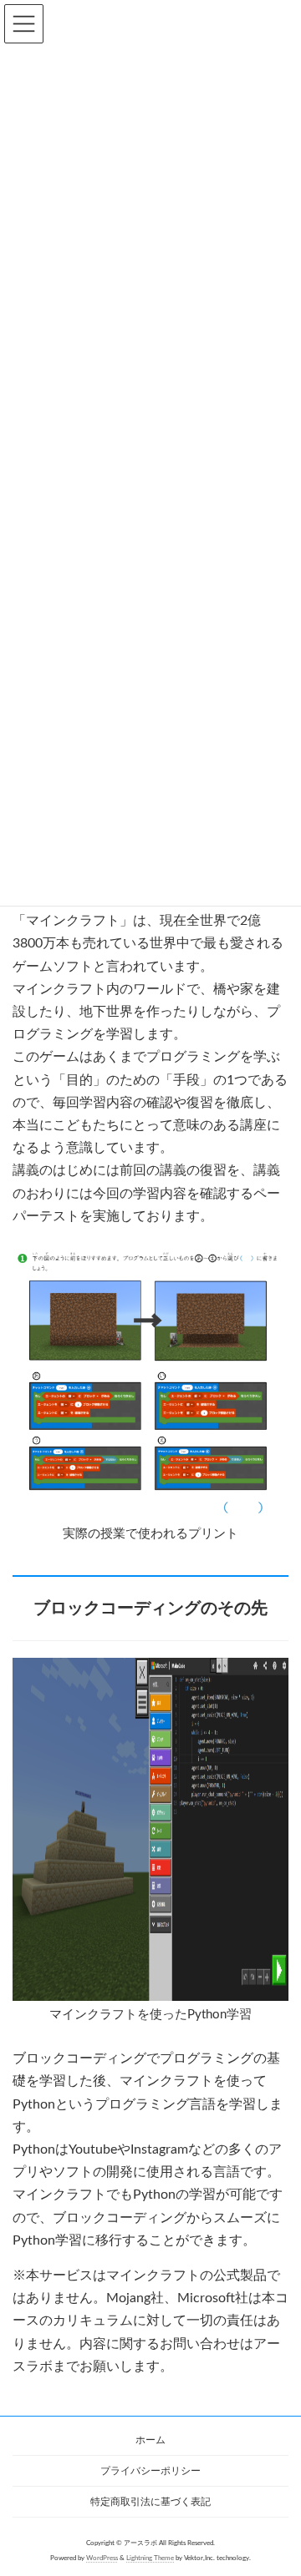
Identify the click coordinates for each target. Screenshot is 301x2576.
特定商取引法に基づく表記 (150, 2502)
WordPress (102, 2557)
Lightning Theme (150, 2557)
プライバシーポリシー (150, 2471)
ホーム (150, 2440)
